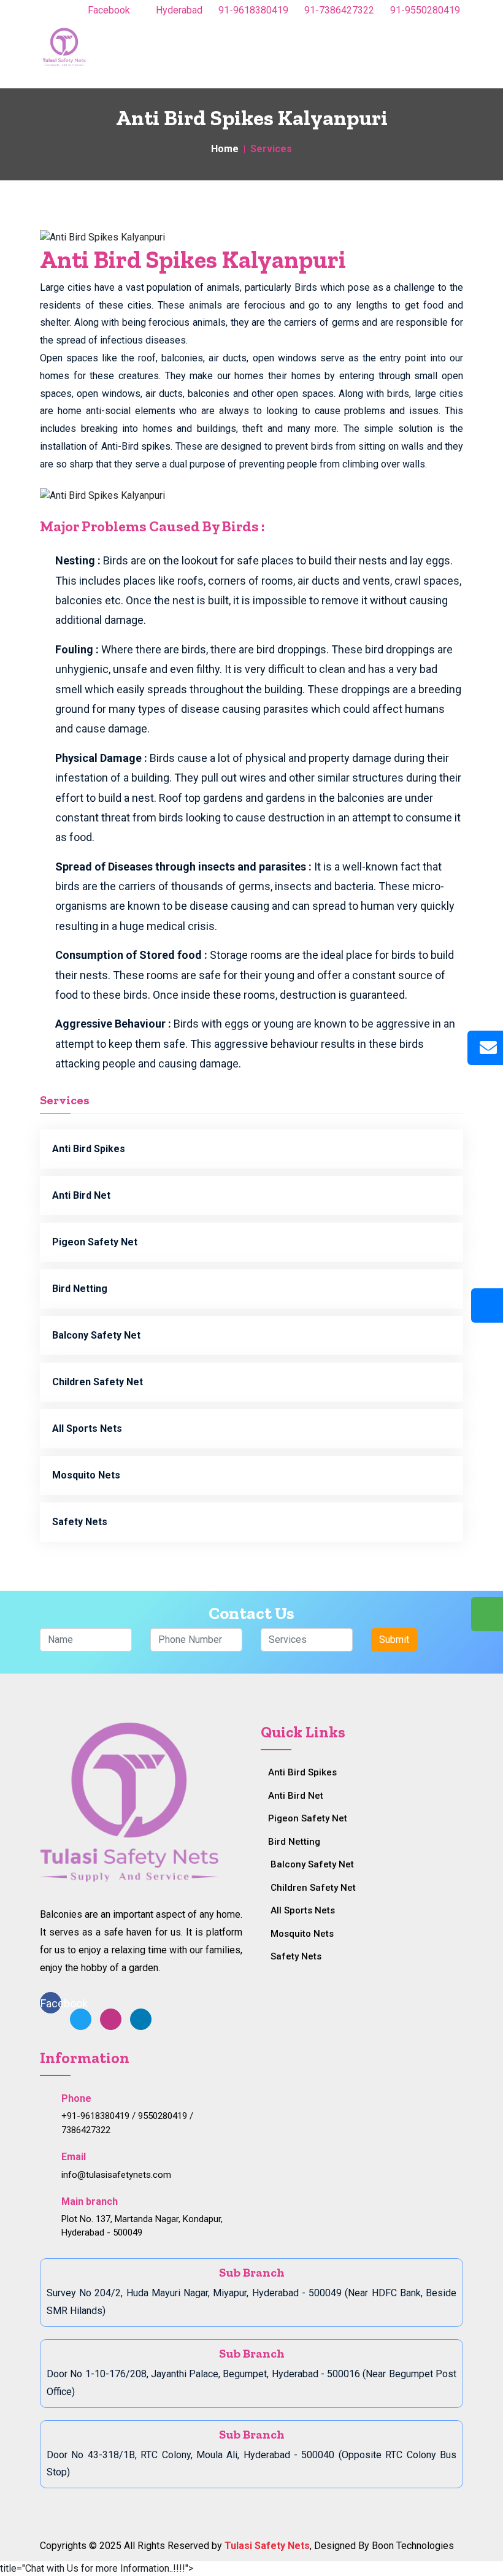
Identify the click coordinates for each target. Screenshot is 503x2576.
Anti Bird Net (81, 1195)
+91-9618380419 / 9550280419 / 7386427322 (127, 2123)
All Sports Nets (87, 1428)
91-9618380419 (252, 10)
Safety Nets (80, 1522)
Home (225, 149)
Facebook (110, 10)
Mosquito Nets (86, 1475)
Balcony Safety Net (96, 1335)
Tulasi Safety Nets (267, 2546)
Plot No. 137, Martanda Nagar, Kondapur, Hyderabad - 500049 (142, 2226)
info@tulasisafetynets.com (116, 2175)
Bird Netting (80, 1289)
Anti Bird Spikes (89, 1149)
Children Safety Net (98, 1382)
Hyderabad (178, 10)
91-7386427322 (338, 10)
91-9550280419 (424, 10)
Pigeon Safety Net (95, 1242)
